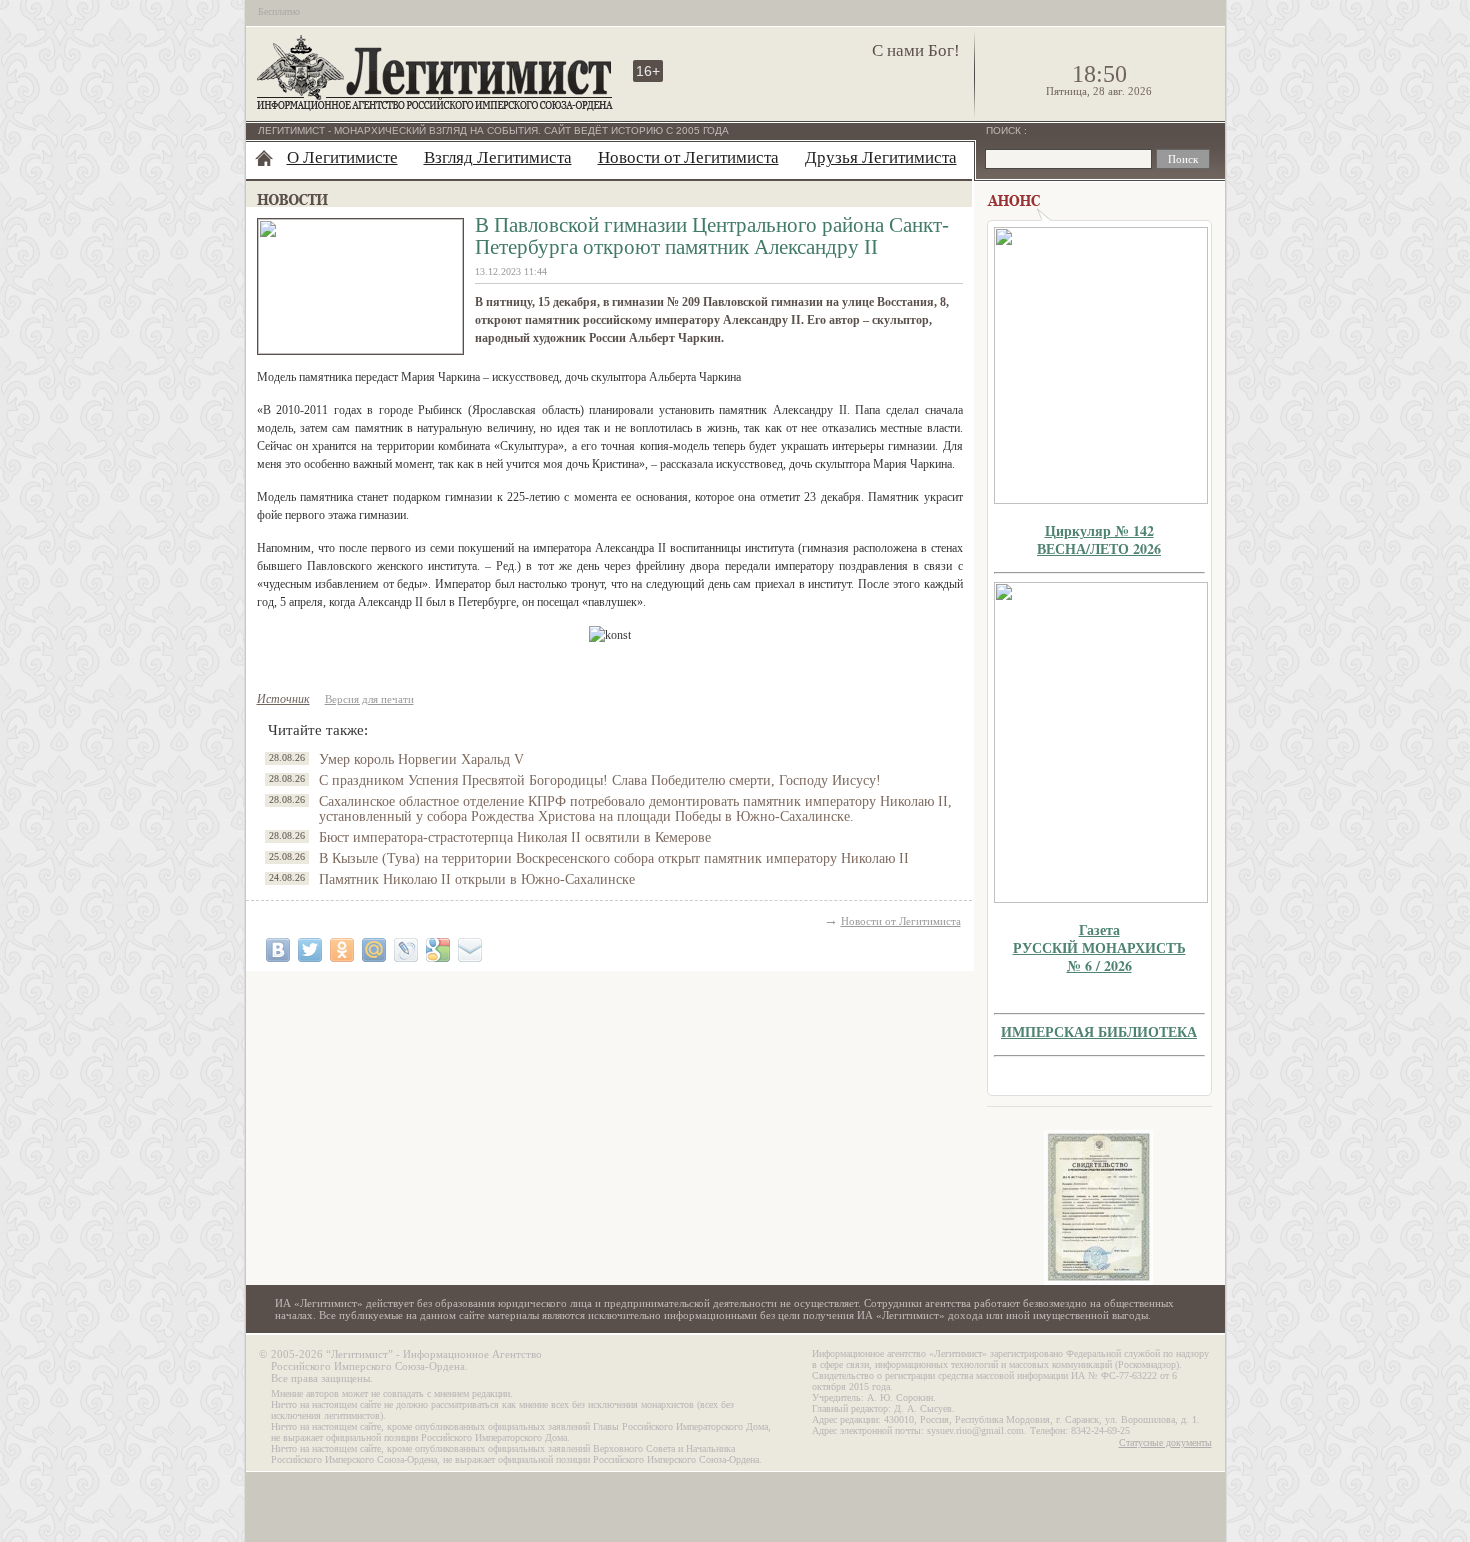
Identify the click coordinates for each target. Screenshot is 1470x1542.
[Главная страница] (264, 158)
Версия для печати (369, 699)
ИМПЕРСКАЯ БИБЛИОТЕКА (1099, 1031)
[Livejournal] (406, 950)
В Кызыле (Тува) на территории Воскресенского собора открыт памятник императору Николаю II (614, 858)
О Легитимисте (342, 157)
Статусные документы (1165, 1442)
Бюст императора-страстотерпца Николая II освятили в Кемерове (515, 837)
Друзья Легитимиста (881, 157)
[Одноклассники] (342, 950)
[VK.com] (278, 950)
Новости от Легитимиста (688, 157)
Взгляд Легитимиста (498, 157)
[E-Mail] (470, 950)
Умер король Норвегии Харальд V (421, 759)
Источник (283, 699)
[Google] (438, 950)
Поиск (1005, 130)
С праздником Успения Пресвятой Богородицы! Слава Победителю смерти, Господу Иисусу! (600, 780)
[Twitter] (310, 950)
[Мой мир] (374, 950)
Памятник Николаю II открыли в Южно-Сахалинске (477, 879)
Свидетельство (1099, 1207)
